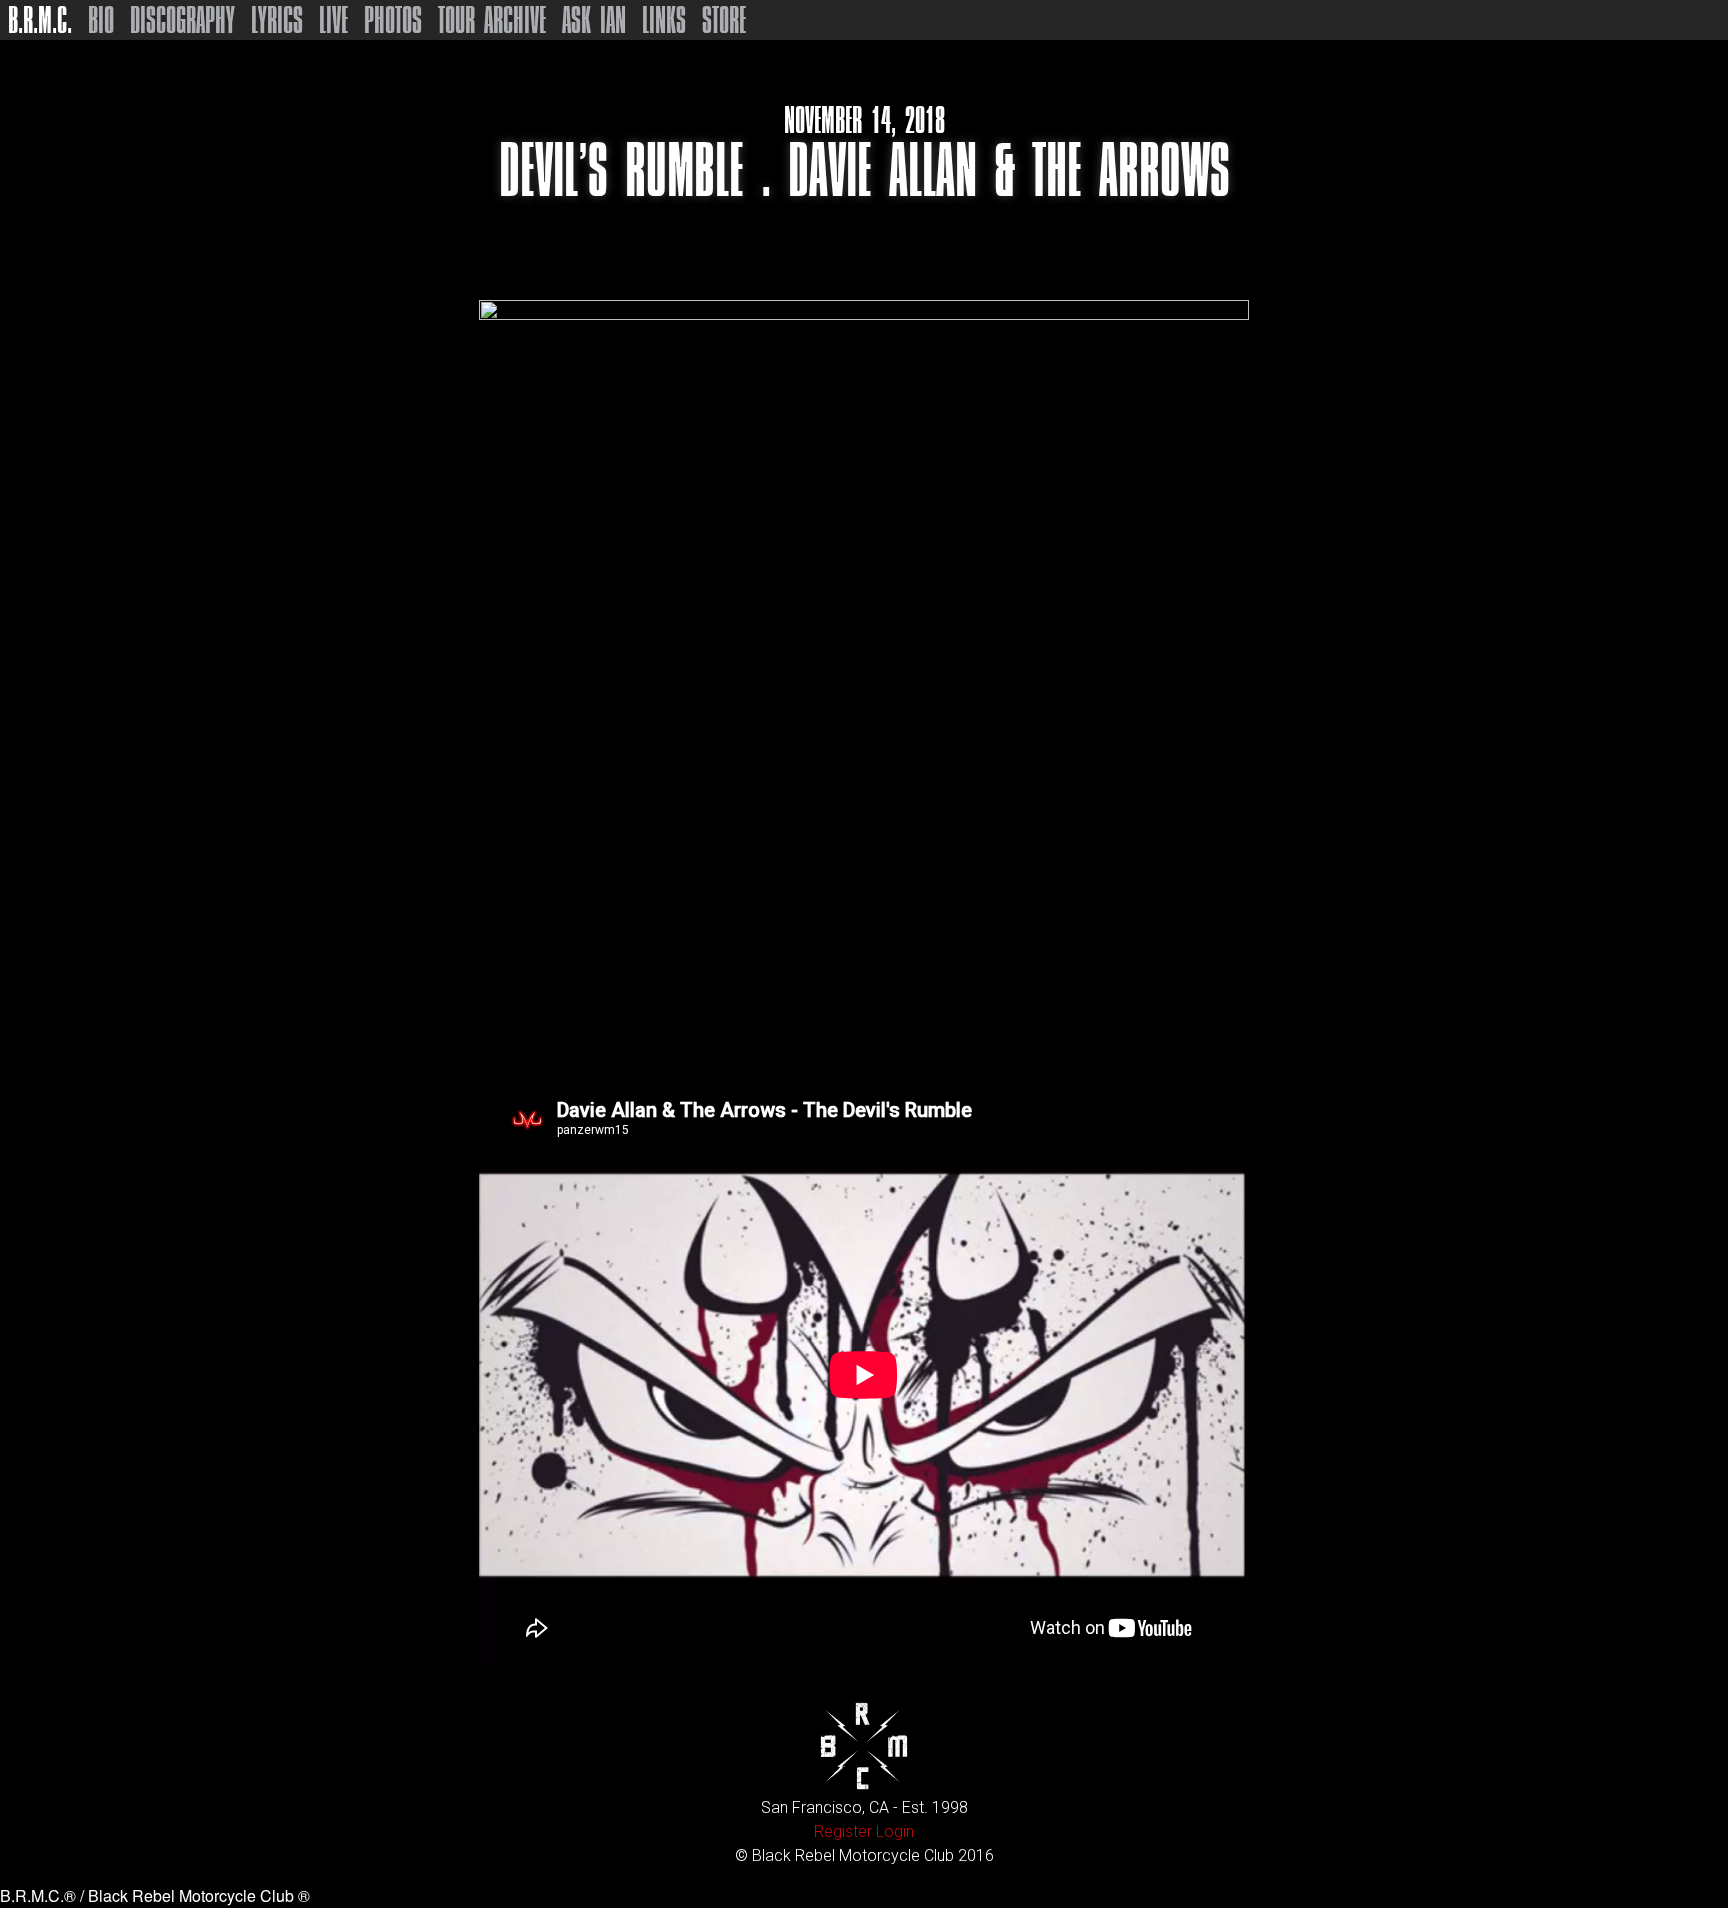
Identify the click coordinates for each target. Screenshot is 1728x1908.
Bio (101, 20)
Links (664, 20)
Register (843, 1831)
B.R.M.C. (40, 20)
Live (333, 20)
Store (724, 20)
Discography (182, 20)
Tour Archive (492, 20)
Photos (393, 20)
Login (895, 1831)
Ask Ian (594, 20)
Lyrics (277, 20)
